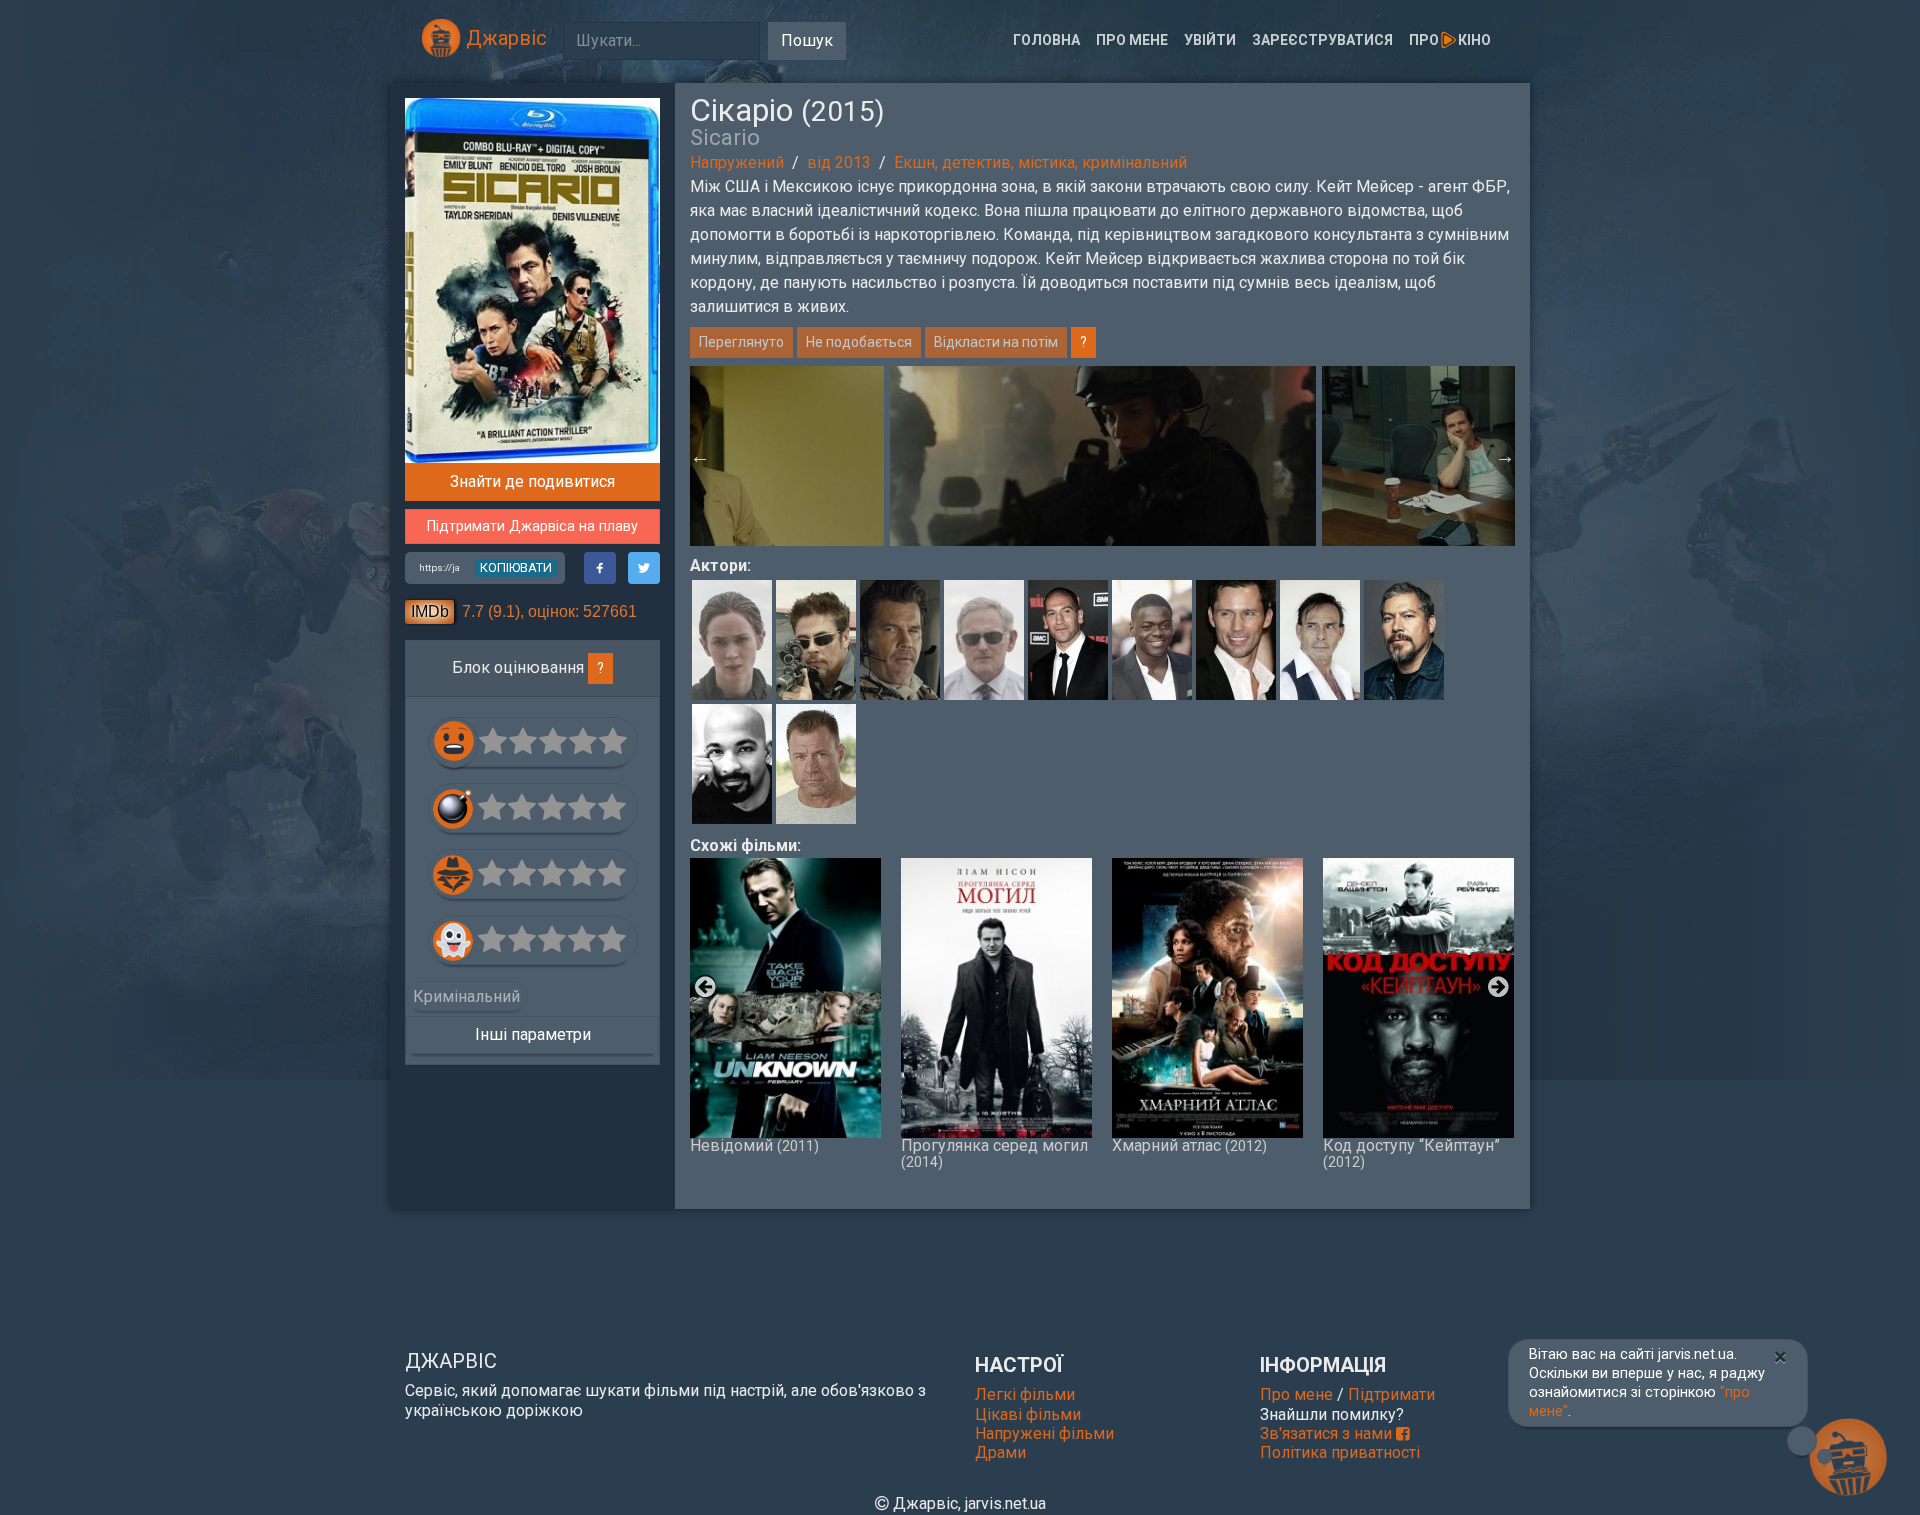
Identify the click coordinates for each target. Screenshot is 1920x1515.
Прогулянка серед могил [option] (994, 1153)
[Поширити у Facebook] (600, 568)
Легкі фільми (1025, 1394)
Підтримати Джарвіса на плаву (532, 526)
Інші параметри (533, 1034)
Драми (1000, 1452)
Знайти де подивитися (532, 481)
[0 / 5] (494, 742)
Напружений (737, 162)
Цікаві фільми (1028, 1414)
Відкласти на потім (996, 342)
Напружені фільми (1044, 1433)
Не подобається (859, 342)
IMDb (430, 611)
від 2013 (839, 162)
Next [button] (1505, 456)
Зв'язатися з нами (1328, 1433)
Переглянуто (741, 342)
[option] (1103, 456)
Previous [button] (700, 456)
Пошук (807, 40)
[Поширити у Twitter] (644, 568)
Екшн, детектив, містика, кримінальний (1040, 162)
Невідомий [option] (754, 1145)
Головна (1046, 40)
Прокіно (1450, 40)
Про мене (1132, 40)
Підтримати (1391, 1394)
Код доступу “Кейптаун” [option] (1411, 1153)
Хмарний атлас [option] (1189, 1145)
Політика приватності (1340, 1452)
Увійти (1210, 40)
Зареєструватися (1322, 40)
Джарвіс (504, 38)
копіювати (516, 567)
